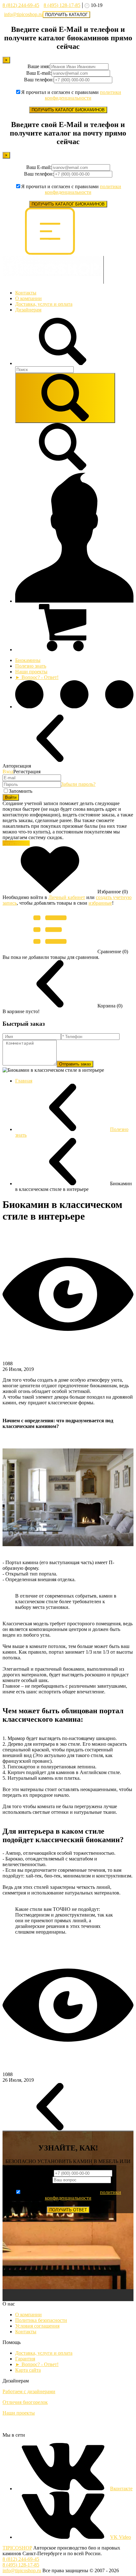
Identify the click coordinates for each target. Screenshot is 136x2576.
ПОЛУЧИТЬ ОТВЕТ (68, 2210)
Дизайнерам (28, 310)
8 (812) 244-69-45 (21, 5)
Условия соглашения (37, 2326)
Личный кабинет (67, 897)
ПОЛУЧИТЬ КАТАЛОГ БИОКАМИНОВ (68, 110)
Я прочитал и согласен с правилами (71, 95)
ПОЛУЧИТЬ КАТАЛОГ (66, 15)
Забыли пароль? (78, 784)
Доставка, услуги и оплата (44, 304)
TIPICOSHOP (17, 2548)
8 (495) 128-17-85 (62, 5)
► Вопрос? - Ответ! (37, 677)
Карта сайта (28, 2370)
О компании (28, 298)
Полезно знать (31, 666)
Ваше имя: (39, 66)
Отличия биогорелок (25, 2402)
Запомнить (21, 791)
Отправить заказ (75, 1064)
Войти (11, 797)
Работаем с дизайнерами (29, 2391)
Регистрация (16, 843)
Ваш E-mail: (39, 73)
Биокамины (28, 660)
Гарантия (25, 2359)
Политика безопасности (41, 2320)
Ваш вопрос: (39, 2180)
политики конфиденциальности (83, 95)
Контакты (26, 293)
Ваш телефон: (39, 80)
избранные (100, 903)
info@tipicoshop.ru (23, 14)
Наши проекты (31, 672)
